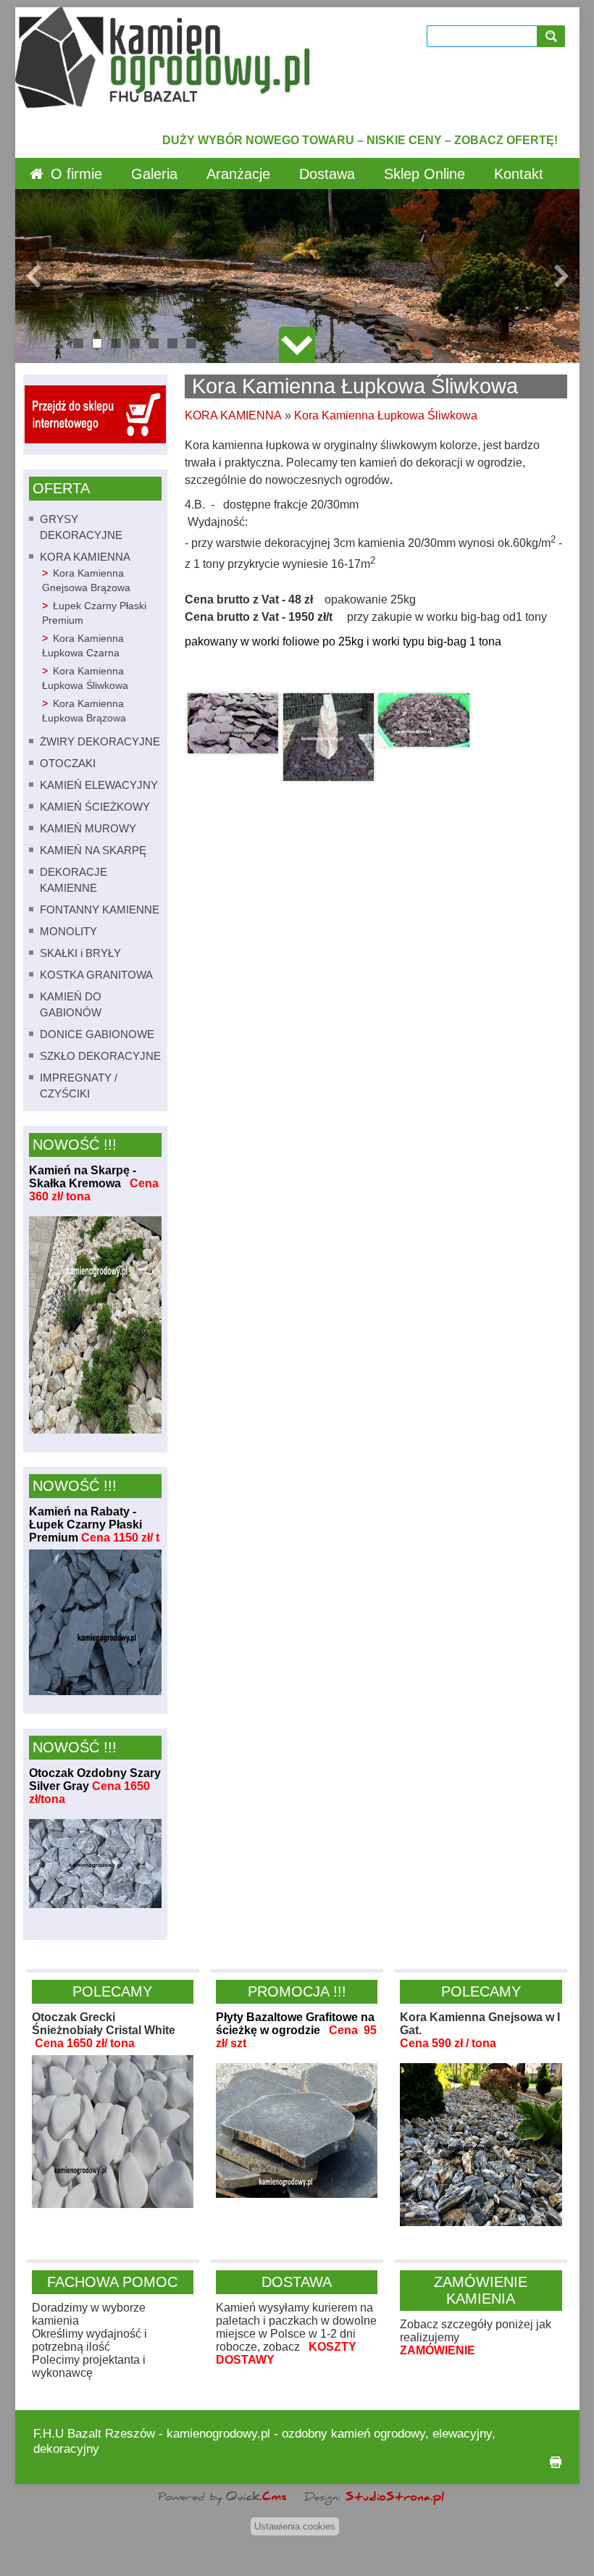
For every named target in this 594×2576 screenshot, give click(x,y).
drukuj (556, 2462)
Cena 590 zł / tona (448, 2043)
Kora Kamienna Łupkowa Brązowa (84, 711)
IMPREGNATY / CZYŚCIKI (79, 1086)
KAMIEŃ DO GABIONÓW (71, 1004)
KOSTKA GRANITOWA (96, 975)
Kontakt (519, 174)
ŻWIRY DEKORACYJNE (100, 741)
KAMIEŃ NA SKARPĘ (93, 850)
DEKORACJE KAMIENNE (74, 880)
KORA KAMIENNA (85, 557)
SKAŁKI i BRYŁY (80, 953)
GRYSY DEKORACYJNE (81, 527)
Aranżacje (238, 174)
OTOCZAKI (68, 763)
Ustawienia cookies (295, 2526)
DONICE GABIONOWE (97, 1034)
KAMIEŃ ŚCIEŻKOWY (95, 807)
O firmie (76, 174)
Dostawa (327, 174)
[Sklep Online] (95, 439)
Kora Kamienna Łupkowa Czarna (83, 646)
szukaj (553, 36)
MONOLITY (68, 931)
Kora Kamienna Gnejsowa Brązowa (86, 581)
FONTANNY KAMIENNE (100, 909)
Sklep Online (424, 174)
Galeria (154, 174)
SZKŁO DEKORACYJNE (100, 1056)
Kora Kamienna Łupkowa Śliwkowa (85, 678)
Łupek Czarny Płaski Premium (94, 613)
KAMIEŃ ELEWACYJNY (99, 785)
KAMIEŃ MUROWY (88, 828)
